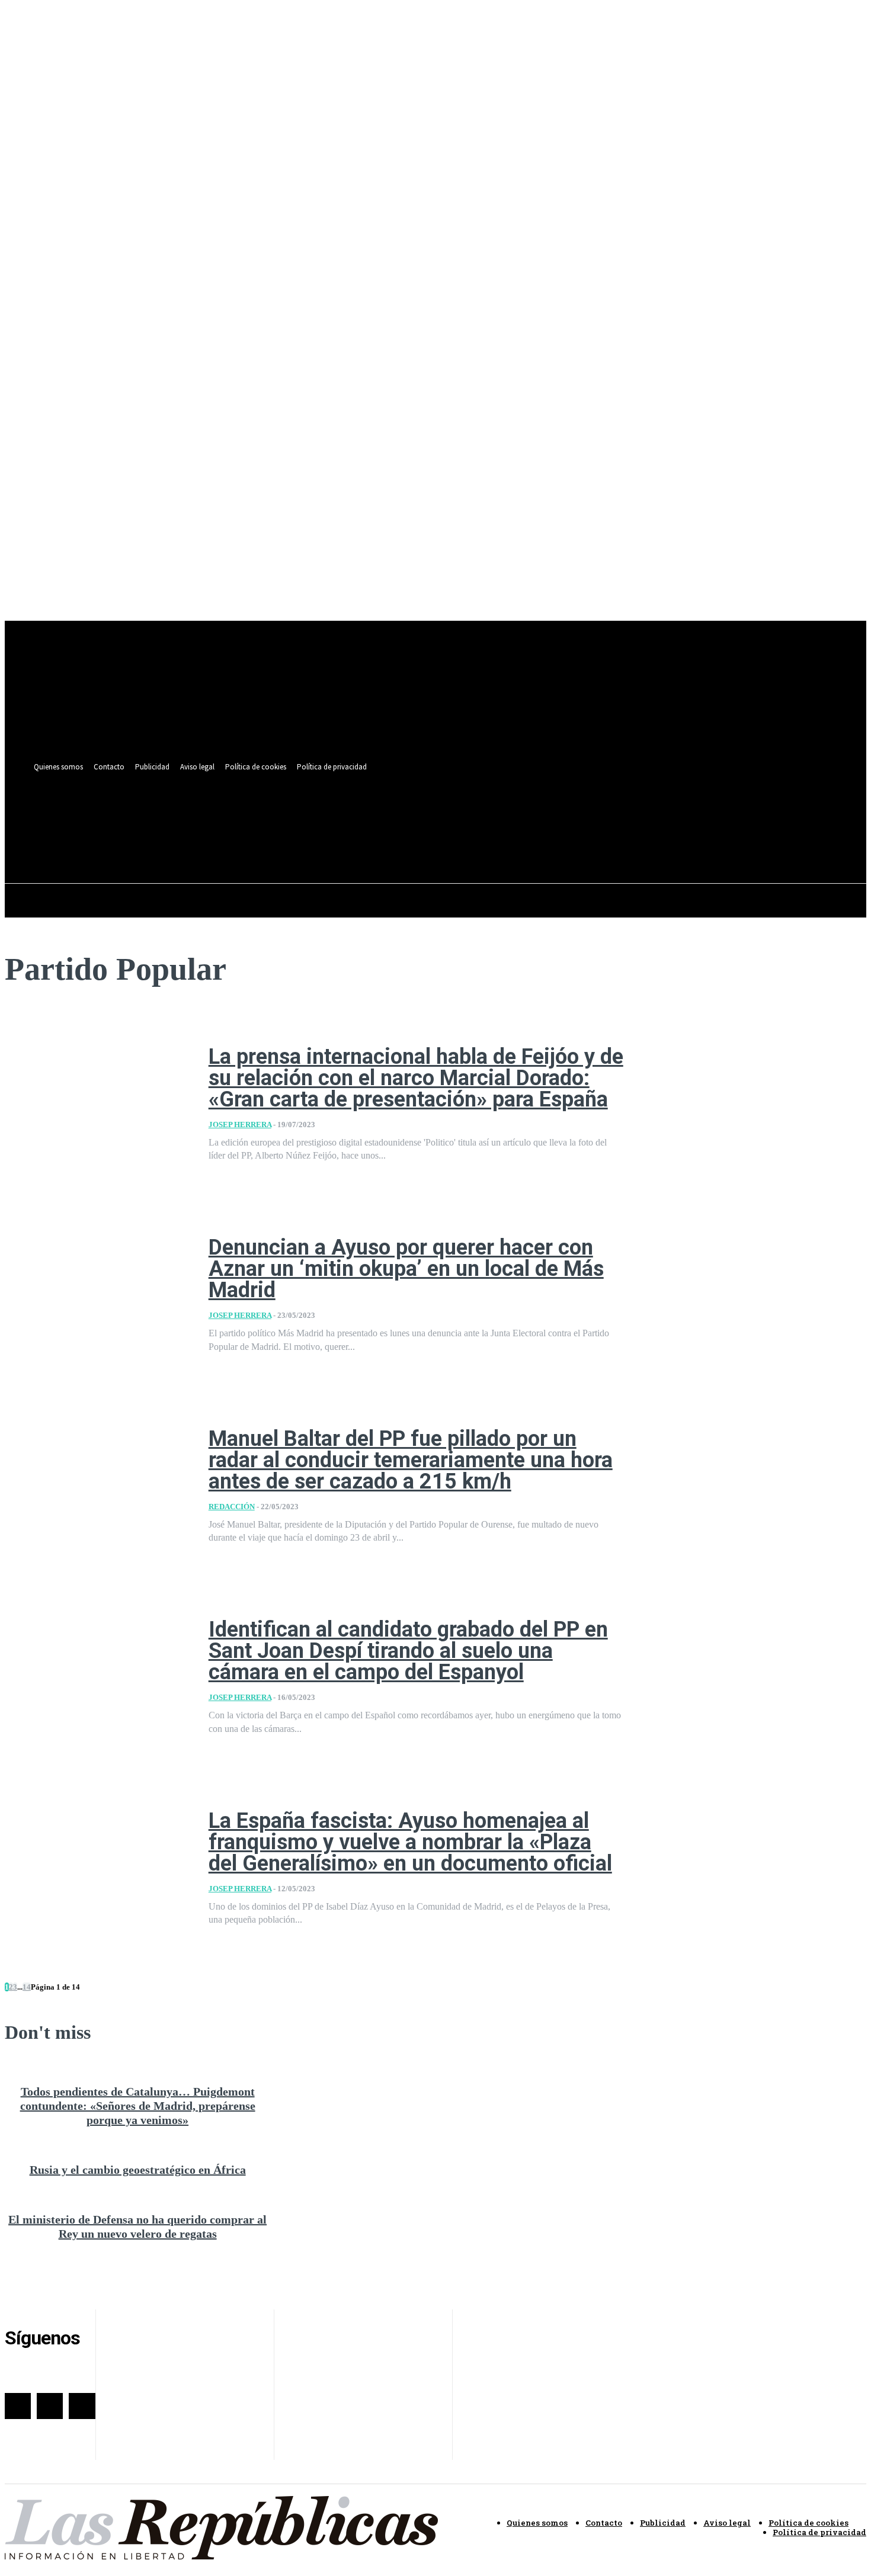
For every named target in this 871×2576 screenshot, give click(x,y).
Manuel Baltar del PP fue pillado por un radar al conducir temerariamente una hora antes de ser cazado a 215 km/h (411, 1460)
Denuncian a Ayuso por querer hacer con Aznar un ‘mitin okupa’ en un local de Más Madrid (406, 1269)
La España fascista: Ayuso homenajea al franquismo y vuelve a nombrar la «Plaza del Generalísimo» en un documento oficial (410, 1842)
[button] (495, 841)
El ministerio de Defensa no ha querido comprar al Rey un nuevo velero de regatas (137, 2227)
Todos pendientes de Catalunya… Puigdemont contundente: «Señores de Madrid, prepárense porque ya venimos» (138, 2106)
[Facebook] (454, 814)
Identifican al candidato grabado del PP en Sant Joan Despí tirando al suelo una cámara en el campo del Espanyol (408, 1651)
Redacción (232, 1507)
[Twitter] (476, 814)
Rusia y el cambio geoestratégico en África (138, 2170)
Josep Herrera (240, 1125)
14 (27, 1987)
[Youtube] (498, 814)
